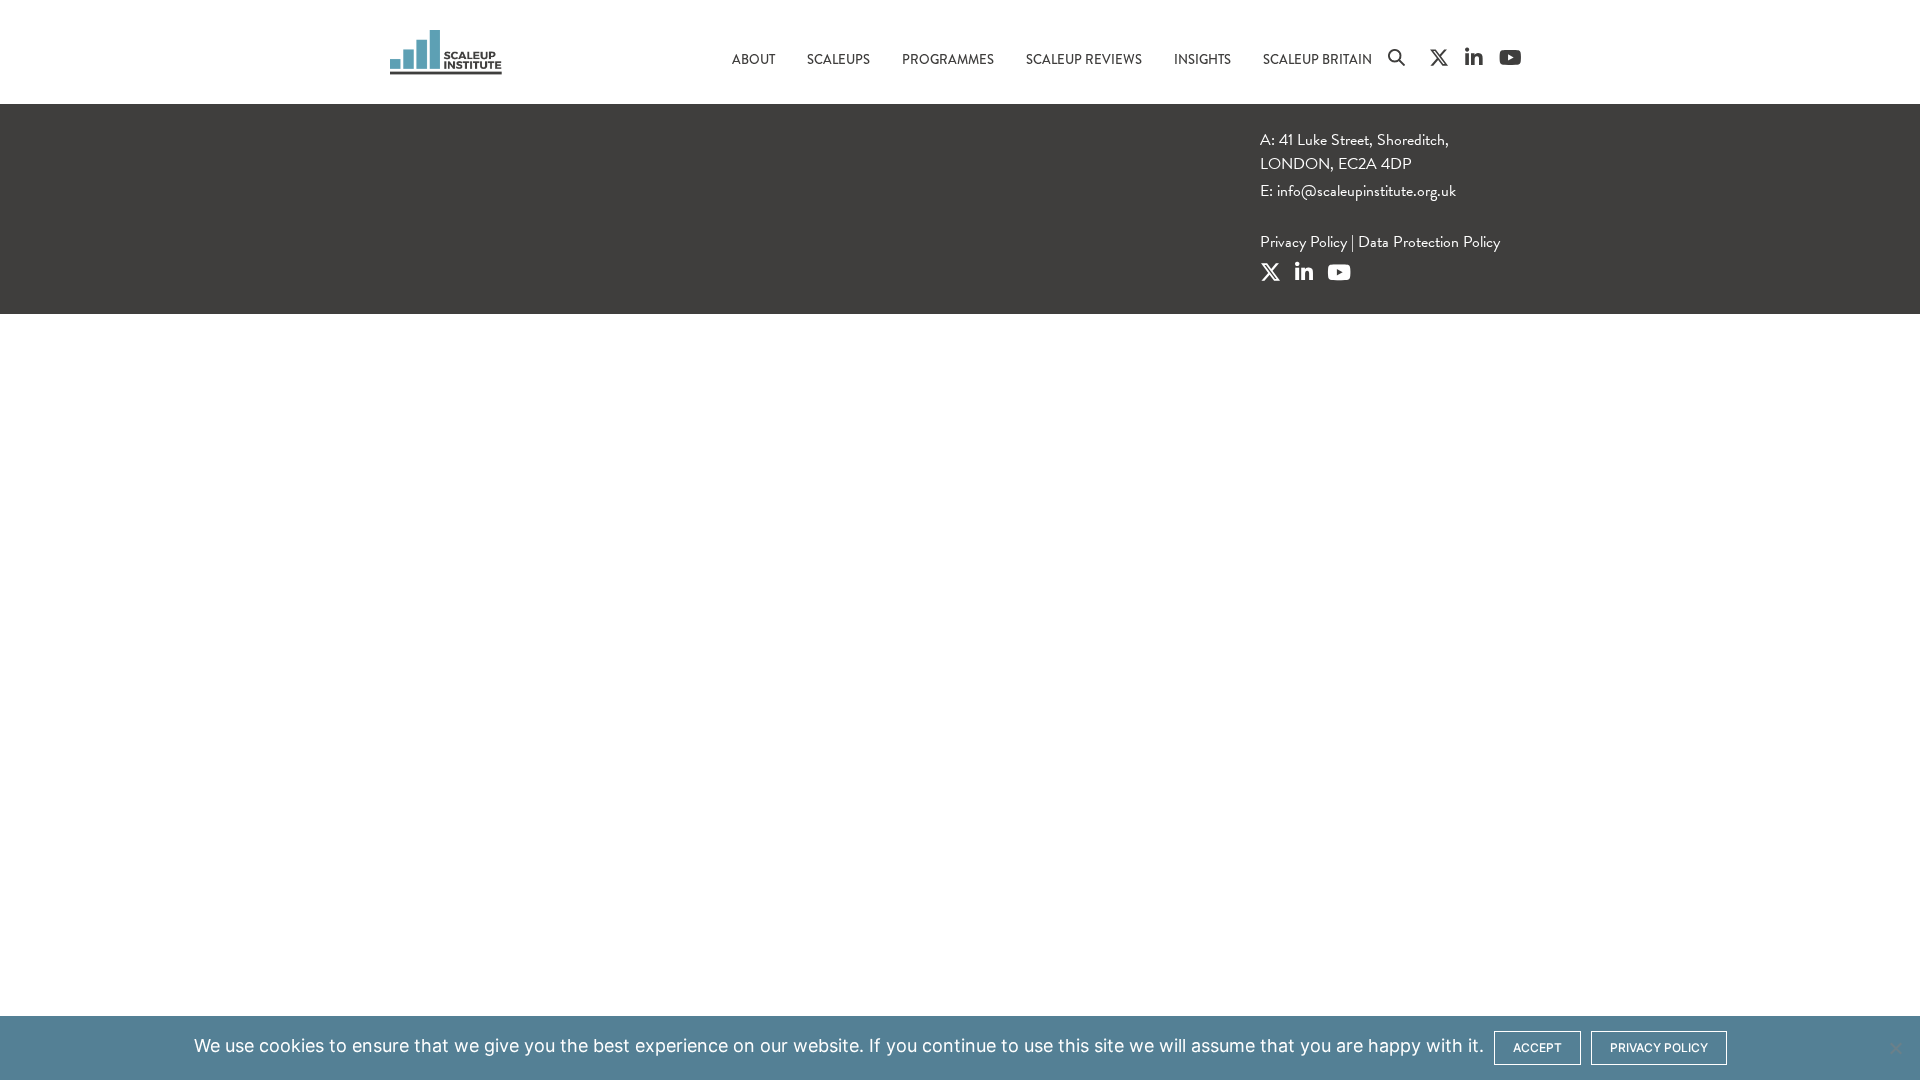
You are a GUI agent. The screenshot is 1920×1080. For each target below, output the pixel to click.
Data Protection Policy (1429, 242)
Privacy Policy (1303, 242)
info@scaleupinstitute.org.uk (1366, 191)
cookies (291, 1045)
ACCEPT (1537, 1047)
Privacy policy (1659, 1047)
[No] (1895, 1048)
